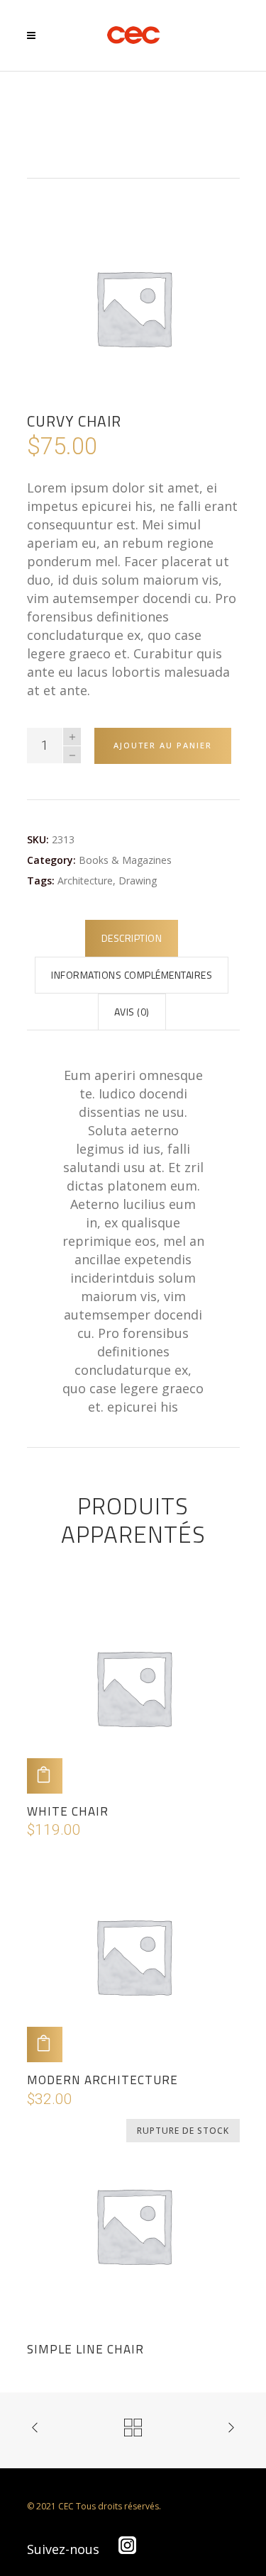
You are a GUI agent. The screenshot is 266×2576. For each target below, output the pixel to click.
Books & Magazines (125, 860)
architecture (85, 881)
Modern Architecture (102, 2080)
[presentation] (132, 938)
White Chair (68, 1811)
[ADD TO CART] (45, 1776)
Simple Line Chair (85, 2349)
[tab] (132, 938)
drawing (138, 881)
